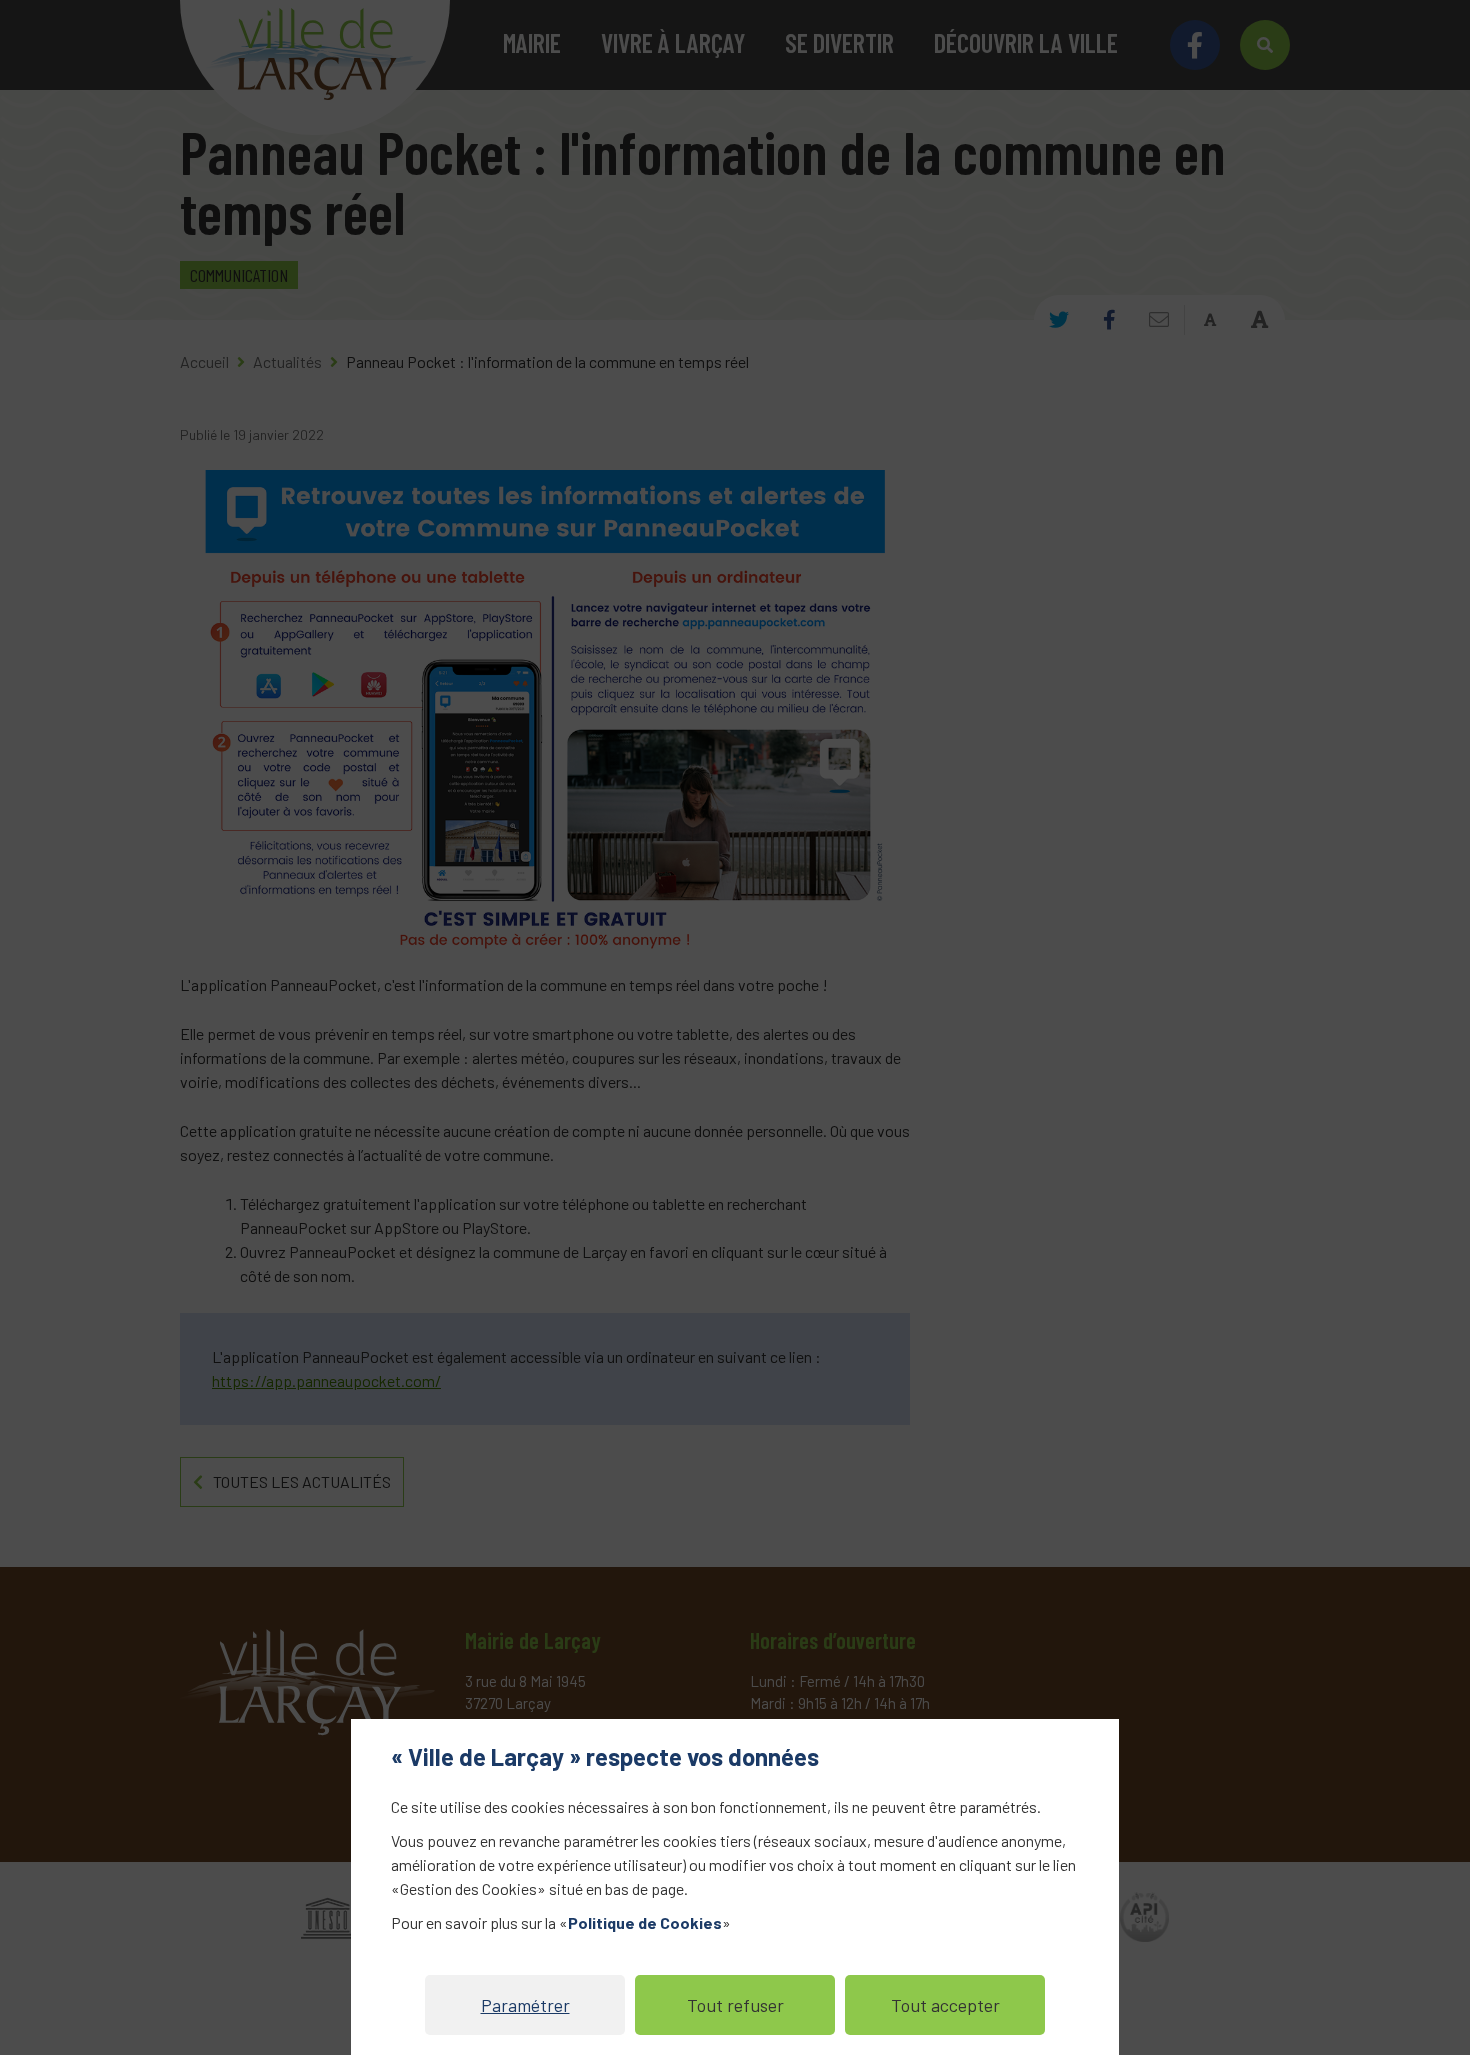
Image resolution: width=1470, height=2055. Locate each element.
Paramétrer (525, 2005)
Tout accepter (945, 2005)
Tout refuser (735, 2005)
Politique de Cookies (645, 1922)
